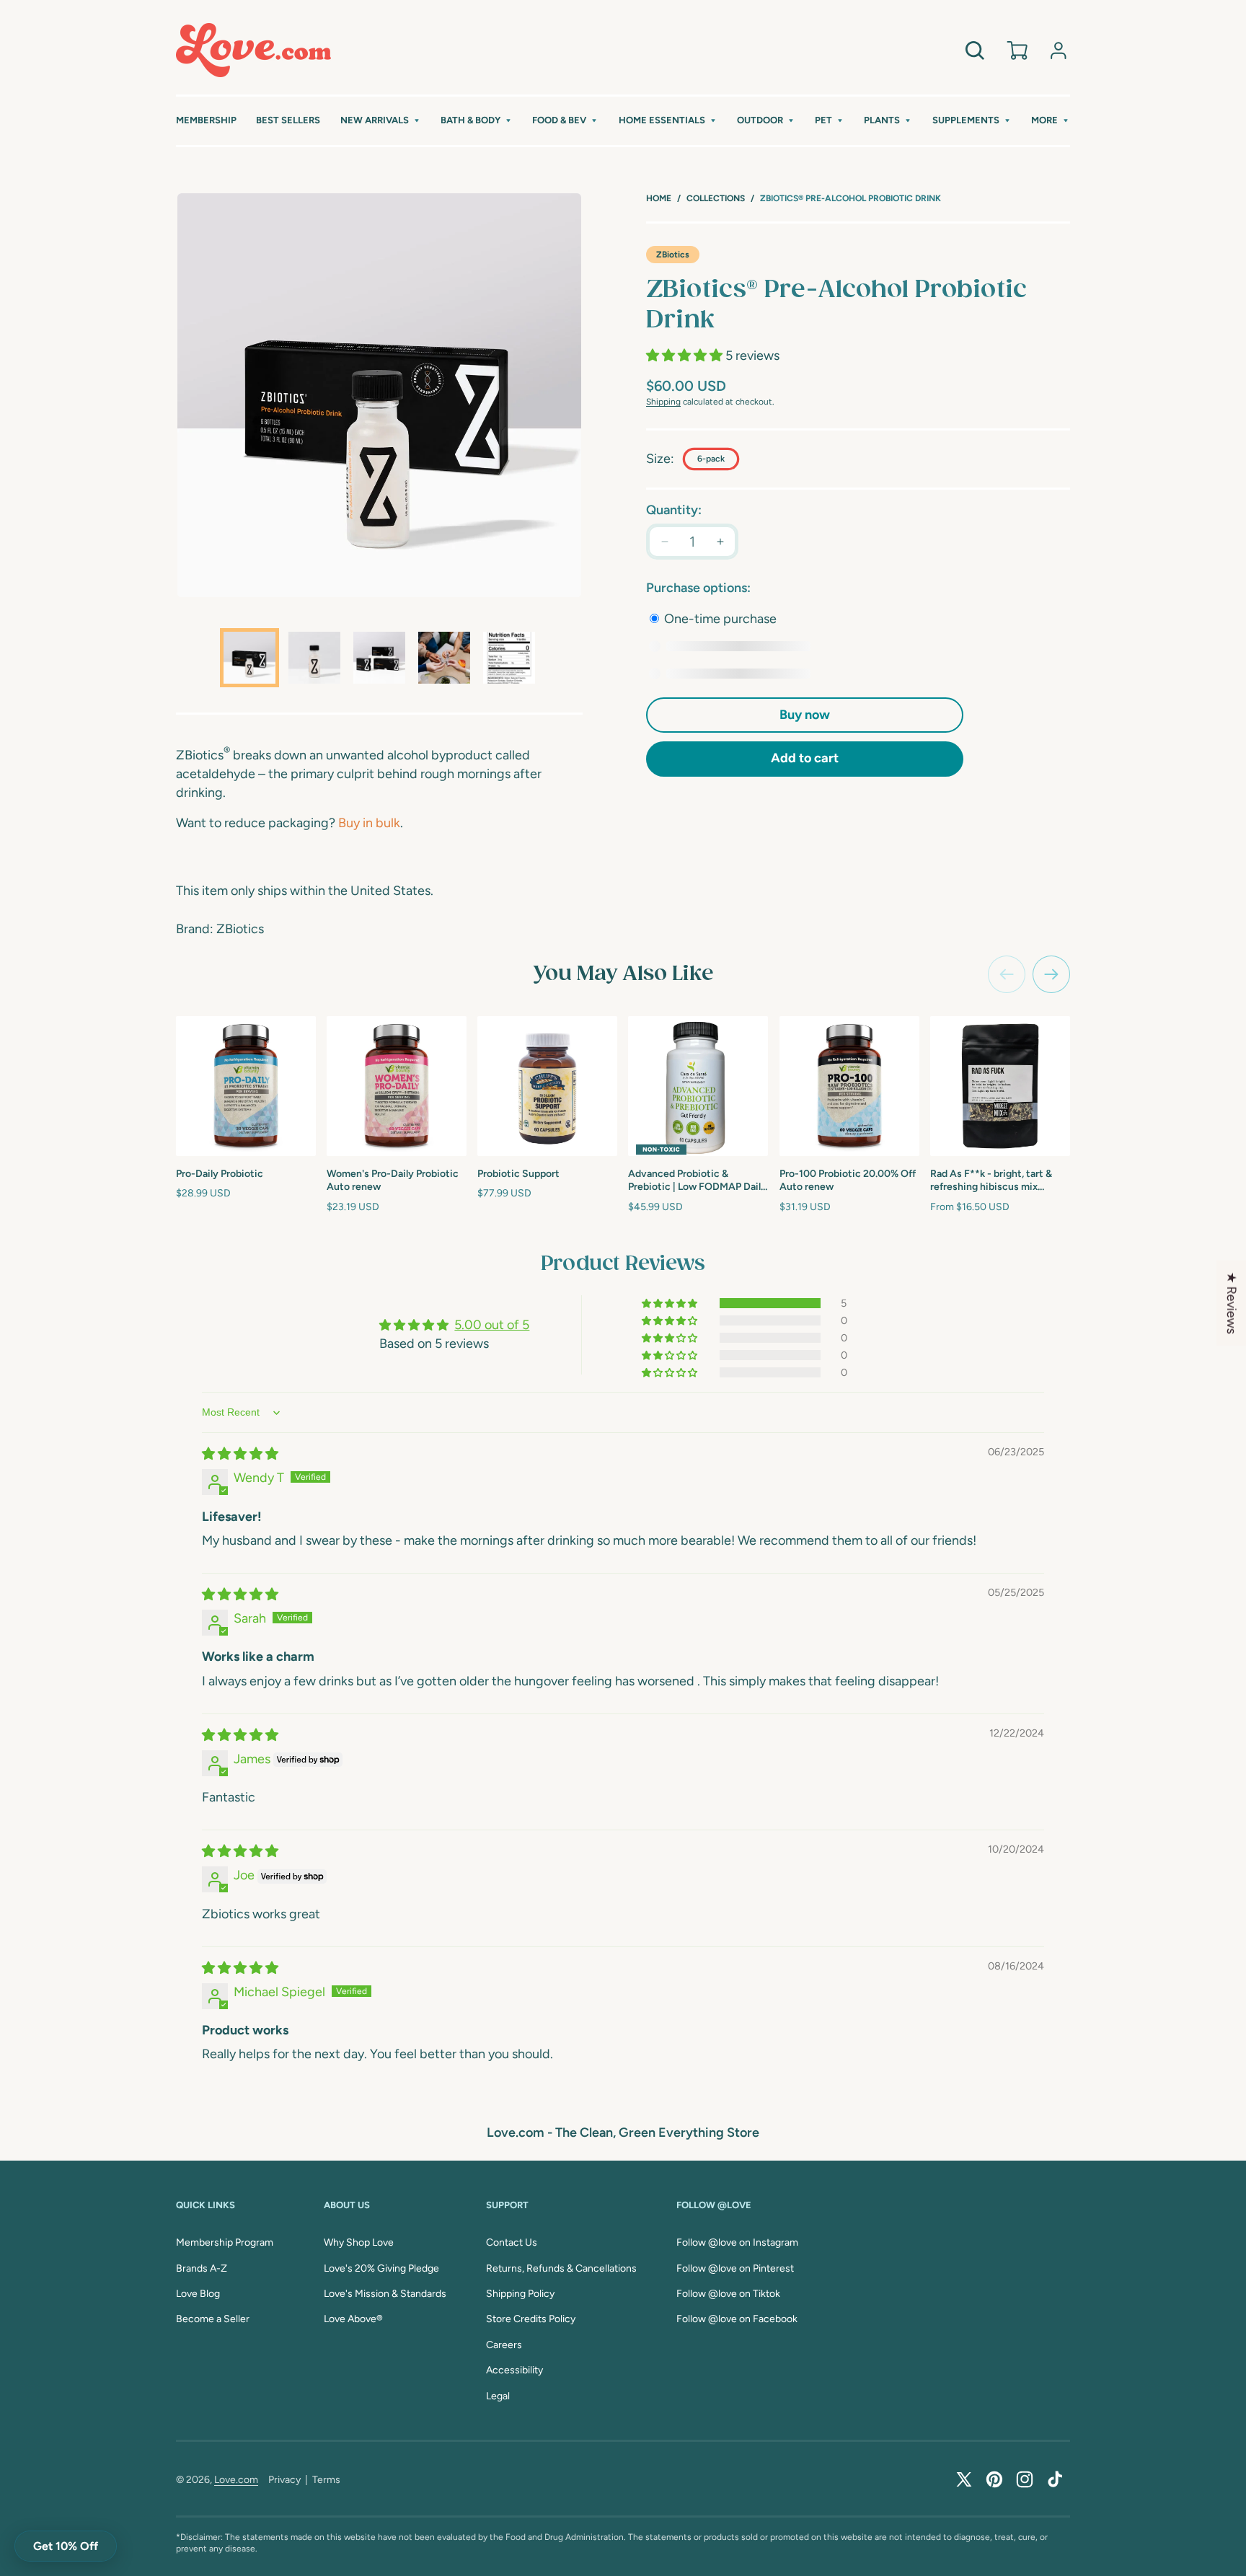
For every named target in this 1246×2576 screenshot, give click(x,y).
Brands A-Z (202, 2268)
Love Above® (353, 2319)
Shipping (663, 402)
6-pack (711, 459)
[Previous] (1007, 974)
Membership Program (225, 2242)
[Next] (1051, 974)
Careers (504, 2345)
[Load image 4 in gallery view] (444, 658)
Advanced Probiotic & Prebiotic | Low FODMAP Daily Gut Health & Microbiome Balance (697, 1181)
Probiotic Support (518, 1174)
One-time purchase (719, 619)
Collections (716, 198)
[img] (240, 1454)
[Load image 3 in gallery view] (379, 658)
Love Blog (198, 2294)
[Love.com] (253, 50)
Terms (326, 2480)
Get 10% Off (66, 2546)
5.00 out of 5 (492, 1325)
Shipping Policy (520, 2294)
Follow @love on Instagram (737, 2242)
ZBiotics (673, 255)
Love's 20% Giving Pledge (381, 2268)
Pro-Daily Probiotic (220, 1174)
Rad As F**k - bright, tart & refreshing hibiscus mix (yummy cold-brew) (991, 1181)
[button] (381, 121)
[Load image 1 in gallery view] (249, 658)
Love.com (236, 2480)
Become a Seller (213, 2319)
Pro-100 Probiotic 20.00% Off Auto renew (848, 1180)
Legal (498, 2396)
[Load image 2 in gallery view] (314, 658)
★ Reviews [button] (1232, 1303)
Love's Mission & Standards (385, 2294)
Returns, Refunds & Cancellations (561, 2268)
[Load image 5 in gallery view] (509, 658)
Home (659, 198)
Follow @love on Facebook (737, 2319)
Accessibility (514, 2370)
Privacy (284, 2480)
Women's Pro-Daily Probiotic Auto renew (393, 1180)
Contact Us (512, 2242)
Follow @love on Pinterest (735, 2268)
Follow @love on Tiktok (728, 2294)
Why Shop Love (359, 2242)
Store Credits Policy (531, 2319)
